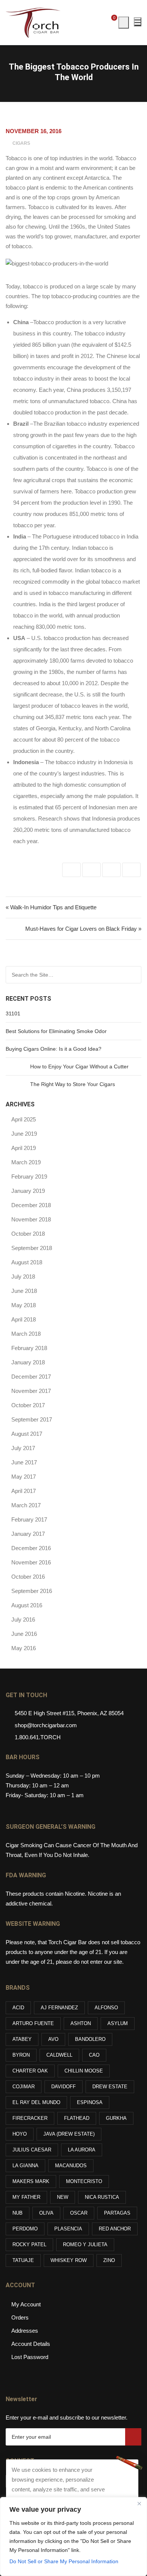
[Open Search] (124, 23)
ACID (18, 2008)
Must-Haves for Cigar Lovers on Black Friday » (83, 929)
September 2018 (32, 1248)
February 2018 (29, 1348)
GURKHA (116, 2118)
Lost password (30, 2357)
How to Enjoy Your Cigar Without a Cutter (79, 1067)
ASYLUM (118, 2023)
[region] (73, 2537)
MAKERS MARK (31, 2181)
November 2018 (31, 1219)
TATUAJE (23, 2260)
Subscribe (133, 2437)
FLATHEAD (77, 2118)
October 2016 (28, 1577)
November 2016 (31, 1562)
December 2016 (31, 1548)
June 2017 (24, 1462)
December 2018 (31, 1205)
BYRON (21, 2055)
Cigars (21, 143)
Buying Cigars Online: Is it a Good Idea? (54, 1049)
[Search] (135, 975)
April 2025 (24, 1119)
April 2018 (24, 1319)
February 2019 (29, 1176)
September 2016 (32, 1591)
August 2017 (27, 1434)
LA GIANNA (25, 2166)
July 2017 (23, 1448)
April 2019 (24, 1148)
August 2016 (27, 1605)
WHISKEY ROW (69, 2260)
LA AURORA (82, 2150)
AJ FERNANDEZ (59, 2008)
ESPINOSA (90, 2102)
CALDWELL (59, 2055)
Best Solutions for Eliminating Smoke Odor (56, 1031)
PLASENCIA (68, 2229)
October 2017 (28, 1405)
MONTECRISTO (84, 2181)
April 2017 (24, 1491)
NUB (18, 2213)
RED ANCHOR (115, 2229)
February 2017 (29, 1519)
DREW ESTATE (110, 2087)
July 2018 (23, 1277)
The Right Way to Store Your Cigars (73, 1084)
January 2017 (28, 1534)
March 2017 (26, 1505)
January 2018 (28, 1362)
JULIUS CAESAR (32, 2150)
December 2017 (31, 1377)
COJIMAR (24, 2087)
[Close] (139, 2503)
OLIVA (46, 2213)
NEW (63, 2197)
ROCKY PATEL (29, 2245)
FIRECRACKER (30, 2118)
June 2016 (24, 1634)
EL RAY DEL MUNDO (36, 2102)
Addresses (25, 2331)
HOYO (20, 2134)
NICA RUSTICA (102, 2197)
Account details (31, 2344)
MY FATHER (26, 2197)
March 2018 (26, 1334)
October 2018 (28, 1234)
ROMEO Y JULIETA (85, 2245)
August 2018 (27, 1262)
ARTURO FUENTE (33, 2023)
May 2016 (24, 1648)
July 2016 (23, 1619)
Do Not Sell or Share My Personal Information (64, 2561)
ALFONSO (106, 2008)
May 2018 (24, 1305)
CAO (94, 2055)
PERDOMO (25, 2229)
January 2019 (28, 1191)
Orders (20, 2317)
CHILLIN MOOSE (84, 2071)
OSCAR (79, 2213)
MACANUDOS (71, 2166)
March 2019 (26, 1162)
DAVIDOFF (64, 2087)
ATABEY (22, 2039)
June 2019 (24, 1134)
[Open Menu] (138, 22)
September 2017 (32, 1419)
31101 (13, 1013)
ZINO (109, 2260)
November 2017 (31, 1391)
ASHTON (81, 2023)
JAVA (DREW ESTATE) (69, 2134)
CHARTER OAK (30, 2071)
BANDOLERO (90, 2039)
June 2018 (24, 1291)
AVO (53, 2039)
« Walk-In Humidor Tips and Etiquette (51, 907)
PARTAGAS (117, 2213)
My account (26, 2304)
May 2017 (24, 1477)
